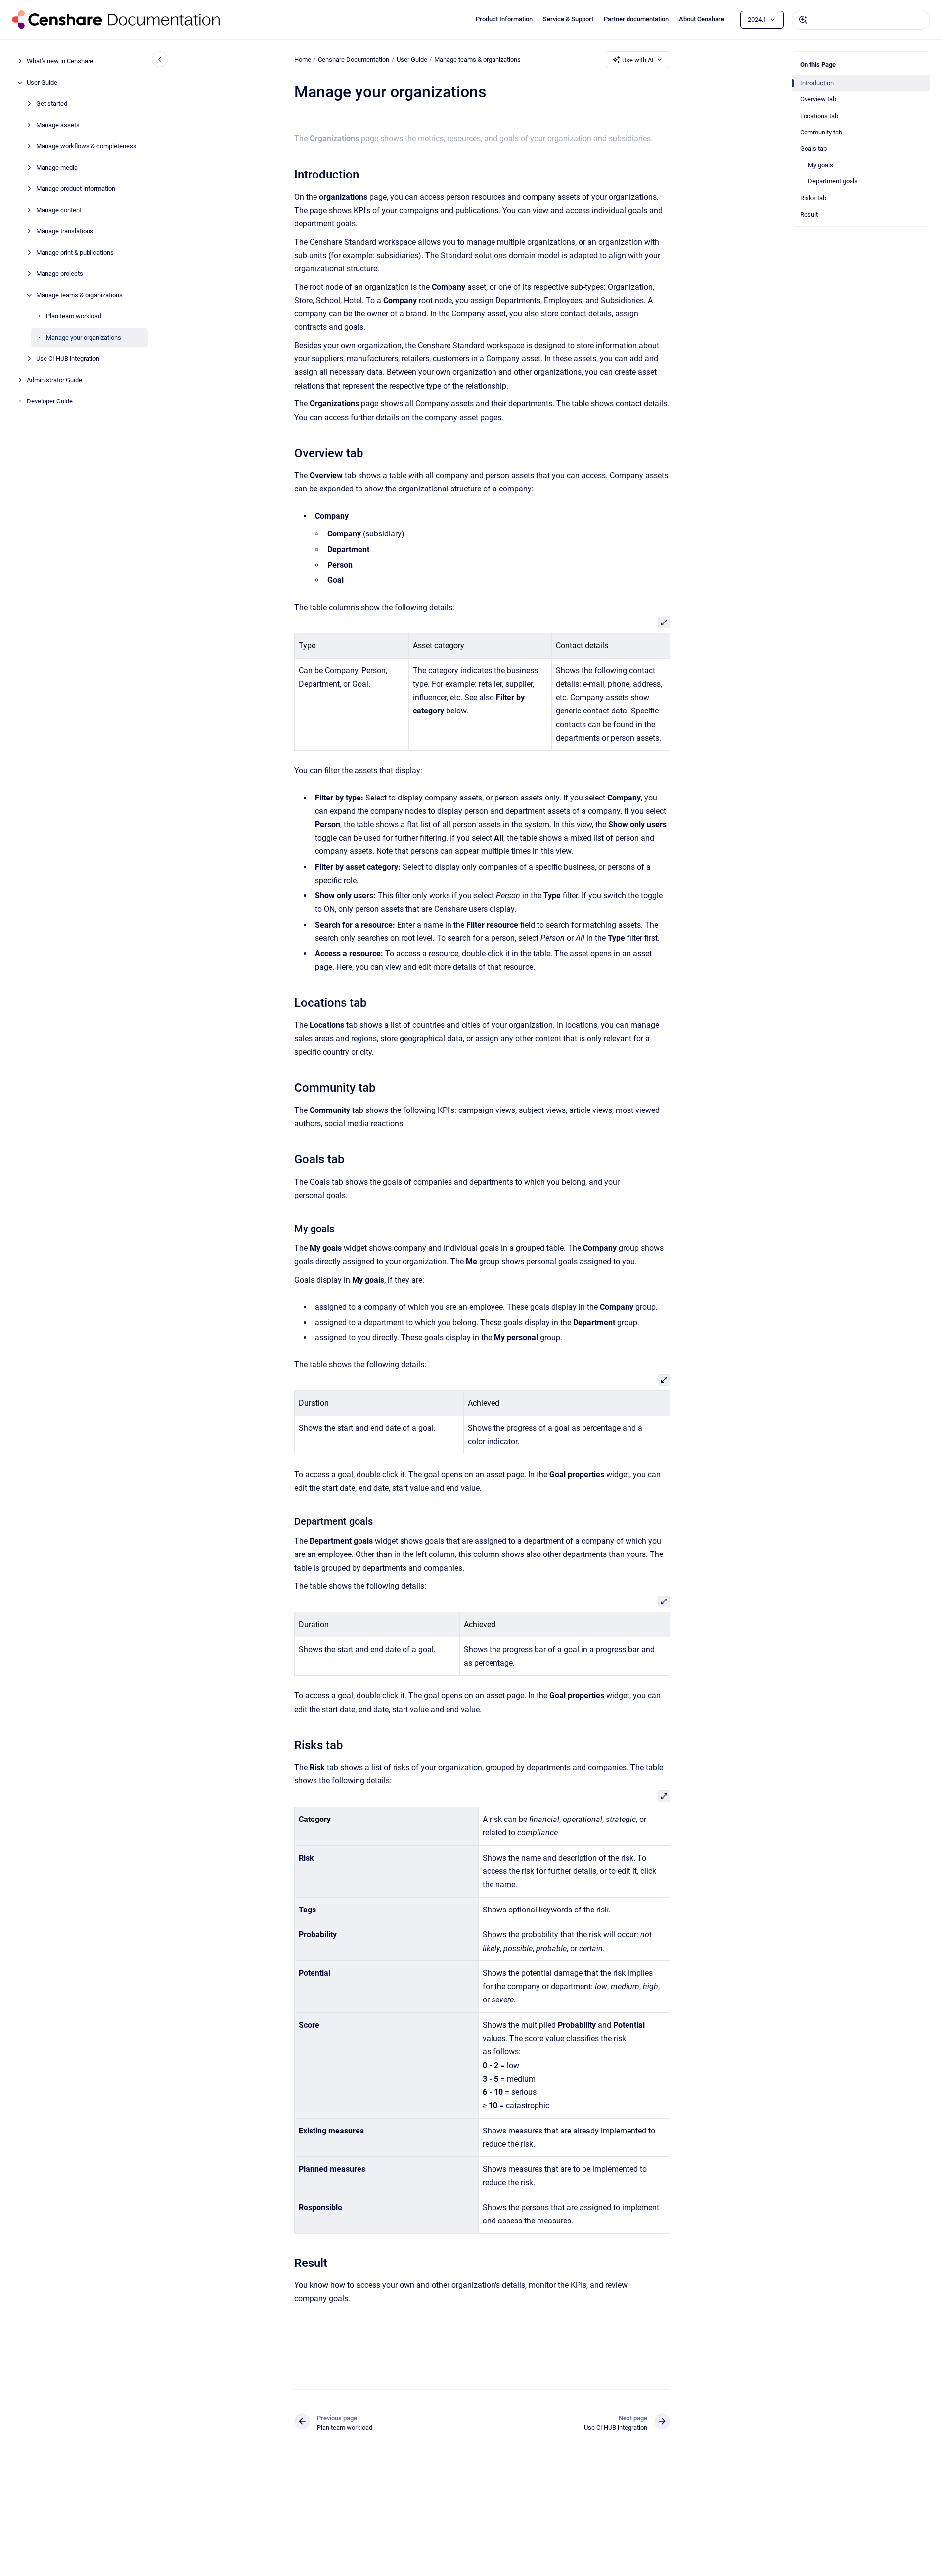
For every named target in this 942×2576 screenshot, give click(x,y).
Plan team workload (74, 316)
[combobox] (861, 20)
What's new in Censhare (60, 61)
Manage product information (76, 189)
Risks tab (813, 198)
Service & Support (568, 19)
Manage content (59, 210)
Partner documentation (636, 19)
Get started (52, 104)
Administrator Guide (54, 380)
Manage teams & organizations (79, 295)
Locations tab (819, 116)
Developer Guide (50, 401)
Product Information (504, 19)
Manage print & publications (75, 252)
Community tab (821, 132)
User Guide (42, 82)
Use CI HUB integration (68, 359)
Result (809, 214)
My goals (821, 165)
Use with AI (638, 60)
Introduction (817, 83)
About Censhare (702, 19)
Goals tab (813, 149)
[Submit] (803, 20)
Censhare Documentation (354, 60)
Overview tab (818, 99)
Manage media (57, 167)
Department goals (833, 181)
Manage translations (65, 231)
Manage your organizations (84, 337)
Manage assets (58, 125)
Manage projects (60, 274)
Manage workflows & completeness (86, 146)
